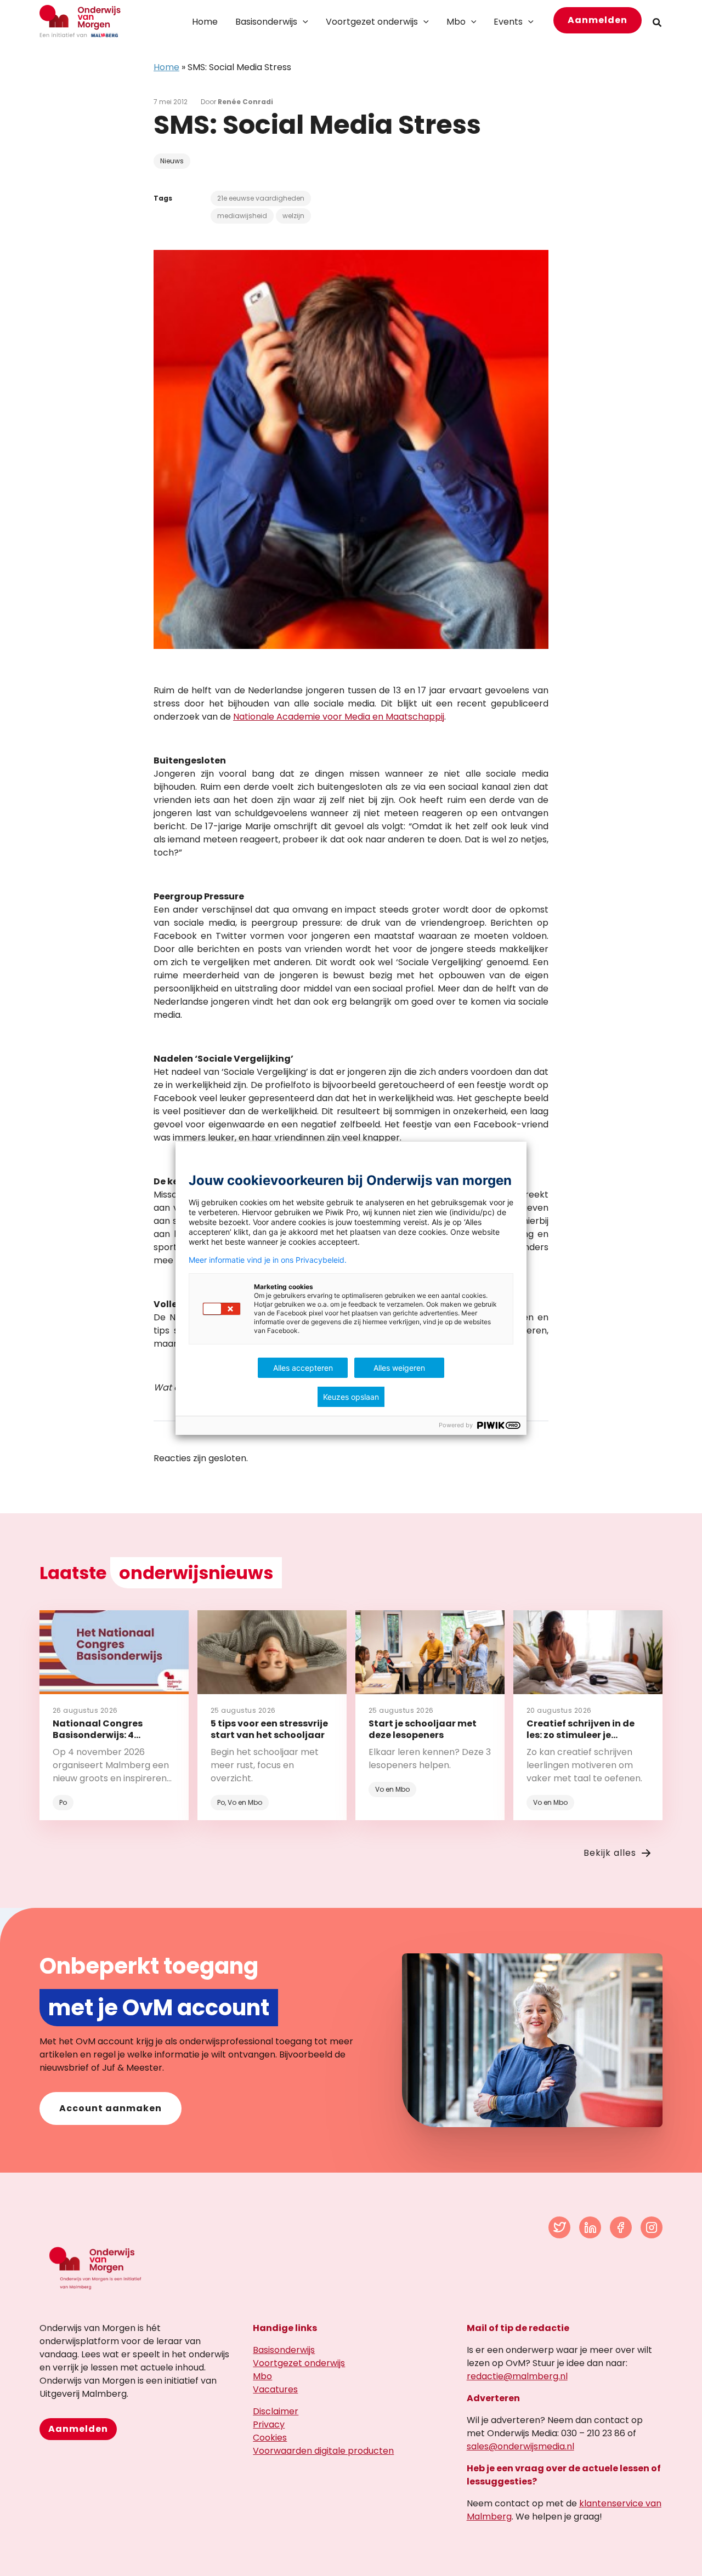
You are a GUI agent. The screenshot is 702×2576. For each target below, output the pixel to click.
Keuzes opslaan (351, 1397)
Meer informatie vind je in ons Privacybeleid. (268, 1260)
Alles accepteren (303, 1368)
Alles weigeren (399, 1368)
